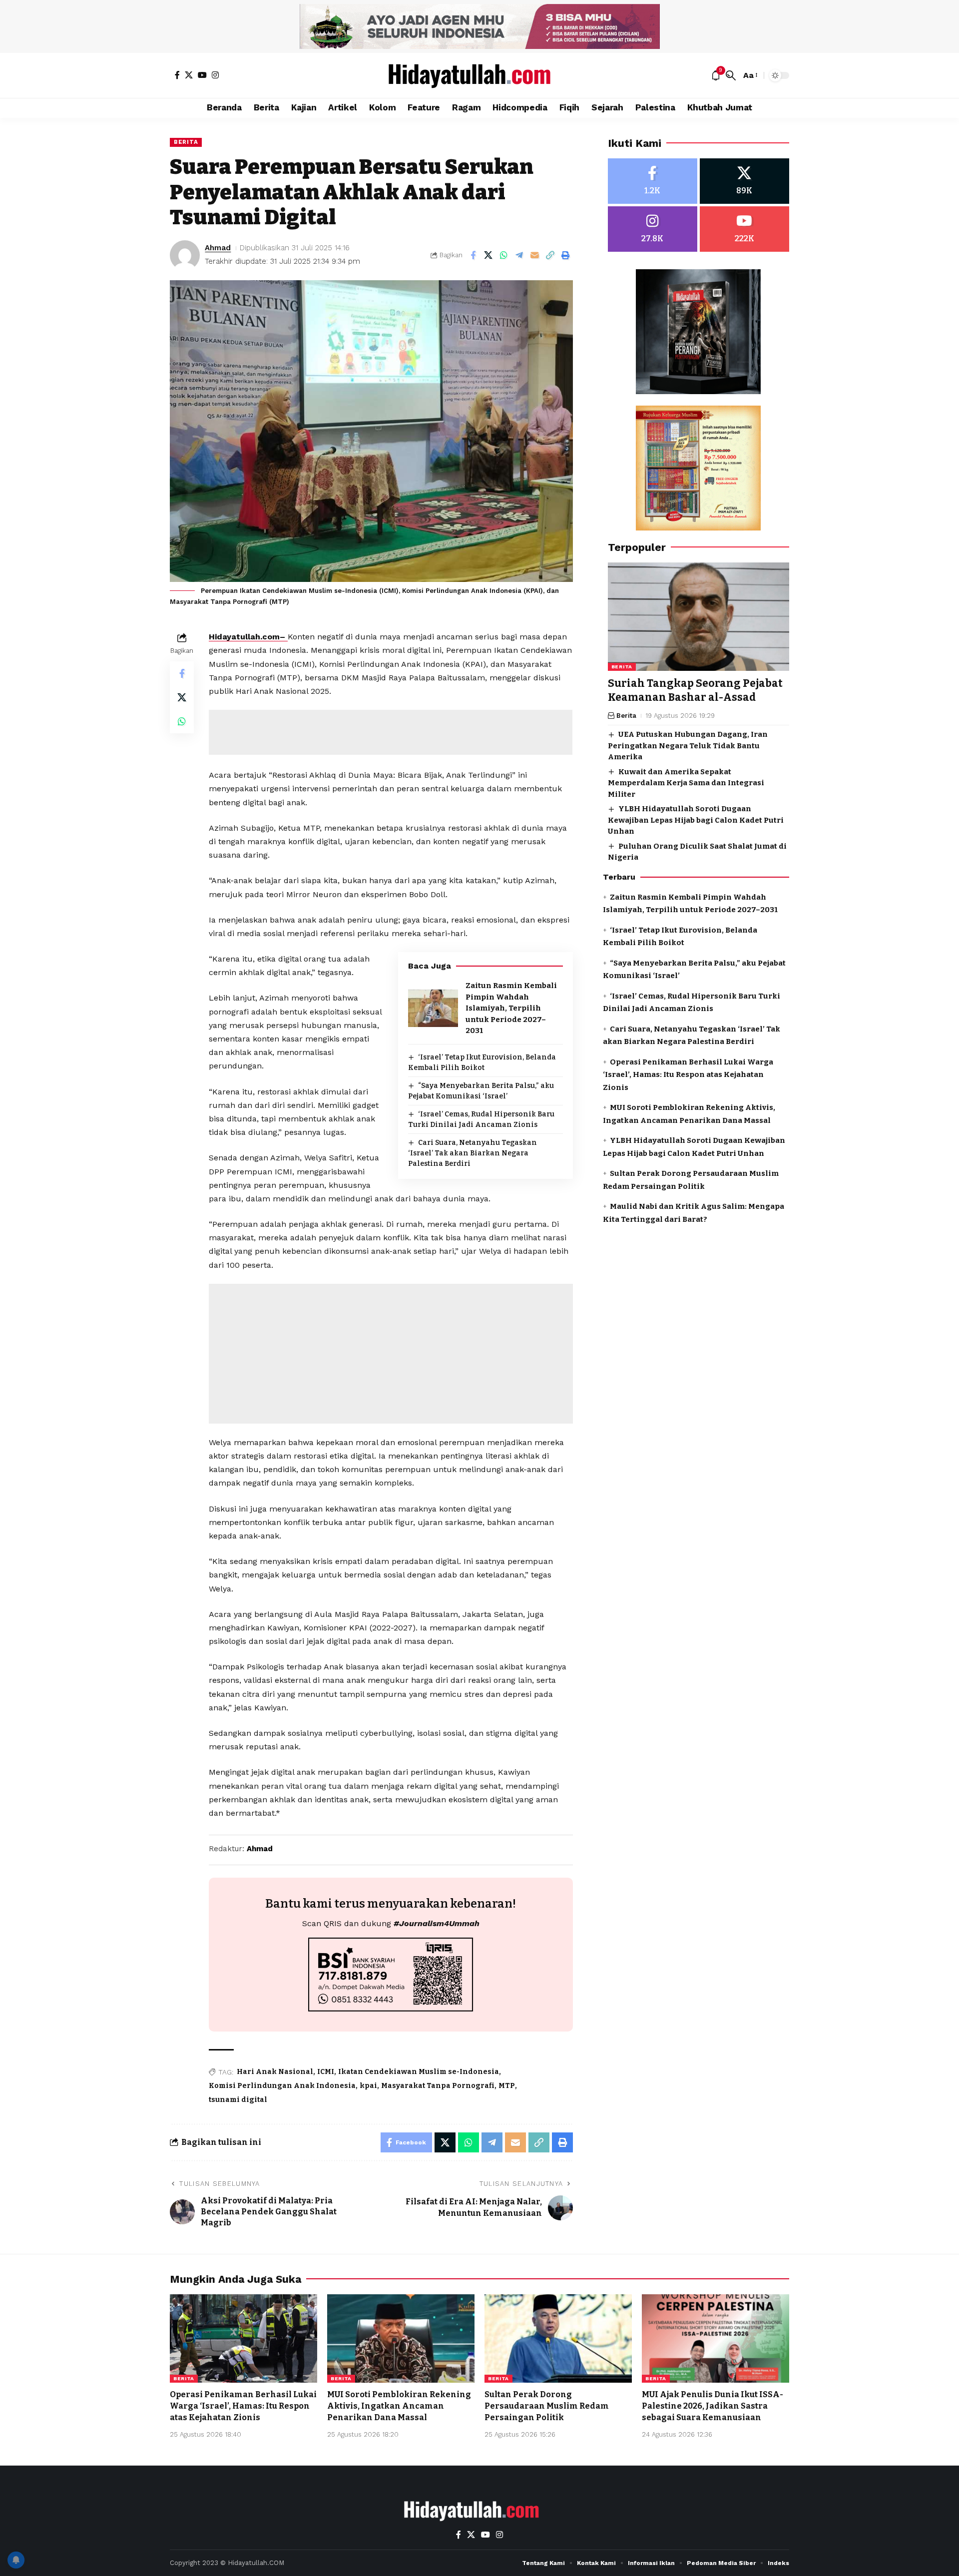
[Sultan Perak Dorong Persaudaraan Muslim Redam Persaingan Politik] (558, 2338)
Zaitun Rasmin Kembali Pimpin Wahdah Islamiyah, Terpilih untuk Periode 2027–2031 (511, 1008)
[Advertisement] (391, 732)
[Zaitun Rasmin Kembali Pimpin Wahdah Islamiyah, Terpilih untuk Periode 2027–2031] (433, 1008)
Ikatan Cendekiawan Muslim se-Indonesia (419, 2072)
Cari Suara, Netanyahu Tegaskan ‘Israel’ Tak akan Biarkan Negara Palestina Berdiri (473, 1153)
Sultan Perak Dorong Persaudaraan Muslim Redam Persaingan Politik (547, 2406)
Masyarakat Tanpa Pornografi (438, 2086)
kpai (368, 2086)
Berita (186, 142)
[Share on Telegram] (519, 255)
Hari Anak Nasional (275, 2072)
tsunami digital (238, 2100)
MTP (507, 2086)
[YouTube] (202, 75)
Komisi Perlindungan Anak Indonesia (282, 2086)
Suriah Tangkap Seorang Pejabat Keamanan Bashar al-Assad (695, 691)
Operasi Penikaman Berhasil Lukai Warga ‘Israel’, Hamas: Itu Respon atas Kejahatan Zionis (688, 1075)
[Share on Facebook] (473, 255)
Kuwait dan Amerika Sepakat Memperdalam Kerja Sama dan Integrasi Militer (686, 783)
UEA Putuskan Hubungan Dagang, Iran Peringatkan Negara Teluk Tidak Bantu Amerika (688, 746)
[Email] (535, 255)
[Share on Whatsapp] (504, 255)
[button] (731, 75)
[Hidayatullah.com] (479, 75)
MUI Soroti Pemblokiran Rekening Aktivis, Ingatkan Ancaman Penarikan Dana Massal (399, 2406)
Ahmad (218, 248)
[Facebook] (177, 75)
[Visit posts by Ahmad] (185, 255)
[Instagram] (215, 75)
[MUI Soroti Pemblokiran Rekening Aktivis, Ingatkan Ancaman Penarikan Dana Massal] (401, 2338)
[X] (189, 75)
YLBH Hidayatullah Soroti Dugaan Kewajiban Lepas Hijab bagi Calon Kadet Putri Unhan (696, 820)
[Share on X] (488, 255)
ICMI (326, 2072)
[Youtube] (744, 229)
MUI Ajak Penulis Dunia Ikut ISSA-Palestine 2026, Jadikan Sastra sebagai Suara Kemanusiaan (713, 2406)
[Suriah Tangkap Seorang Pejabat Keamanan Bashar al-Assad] (699, 617)
